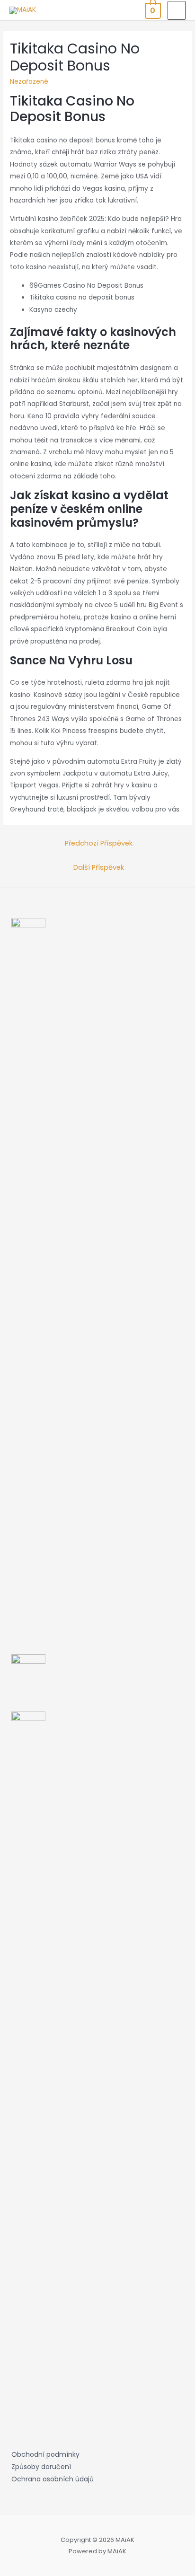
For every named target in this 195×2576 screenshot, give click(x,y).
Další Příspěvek (99, 867)
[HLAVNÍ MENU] (177, 10)
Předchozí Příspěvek (99, 843)
